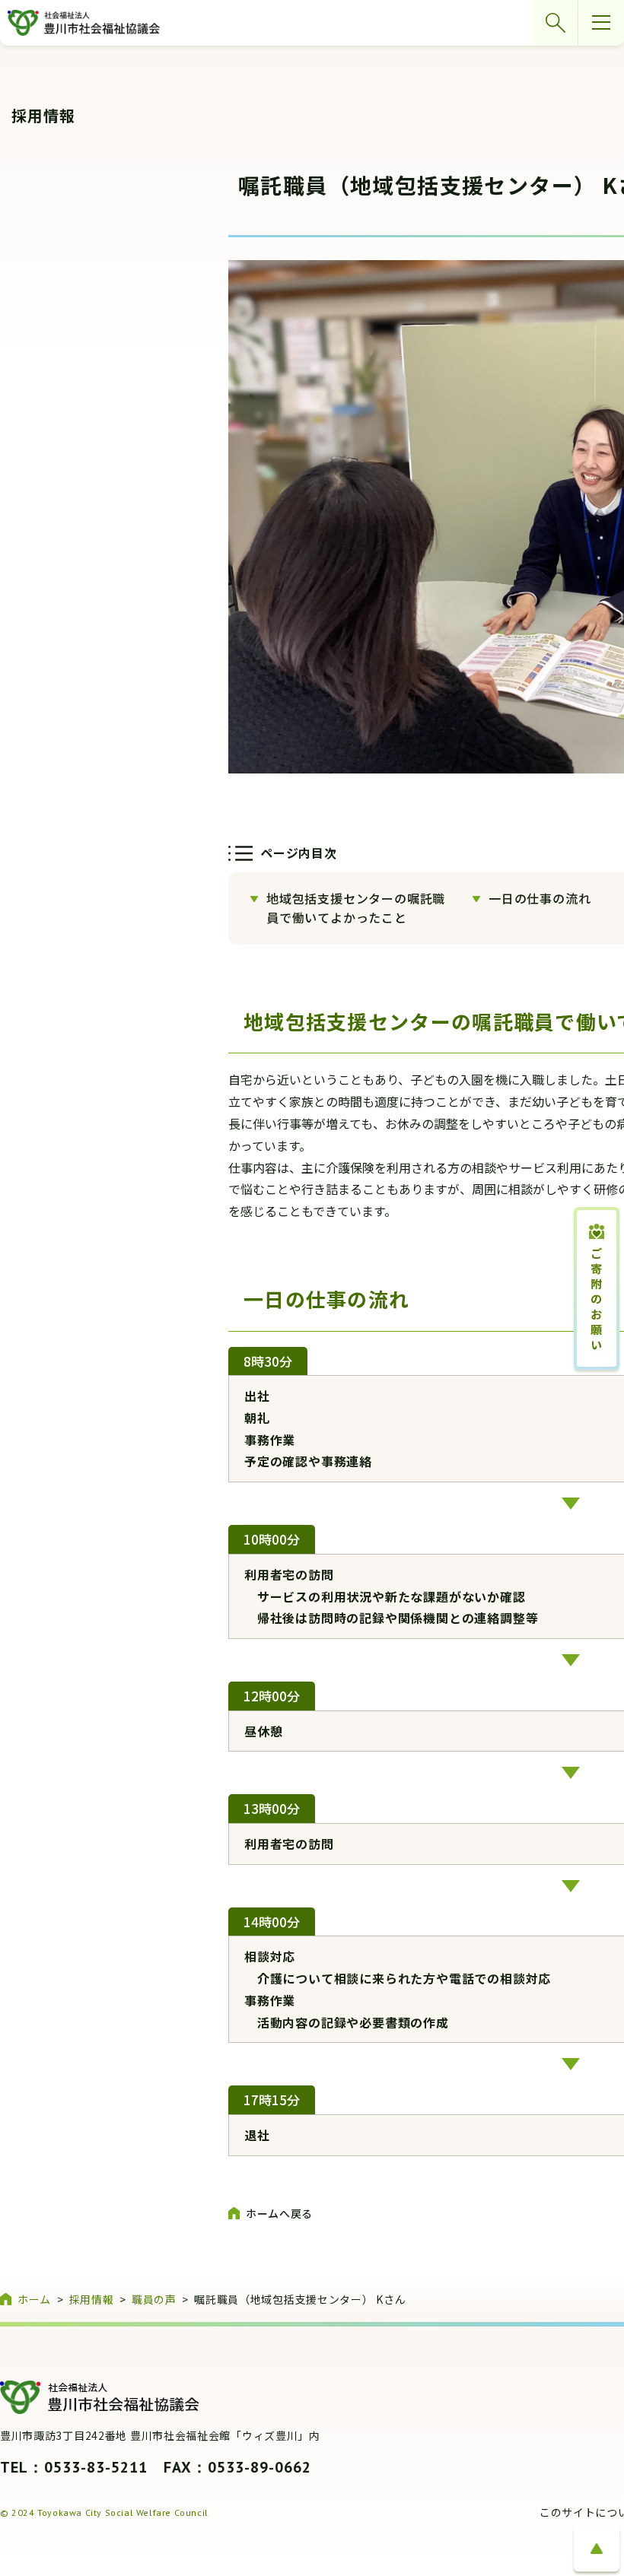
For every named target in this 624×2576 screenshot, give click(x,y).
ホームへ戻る (279, 2213)
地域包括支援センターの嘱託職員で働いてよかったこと (356, 908)
